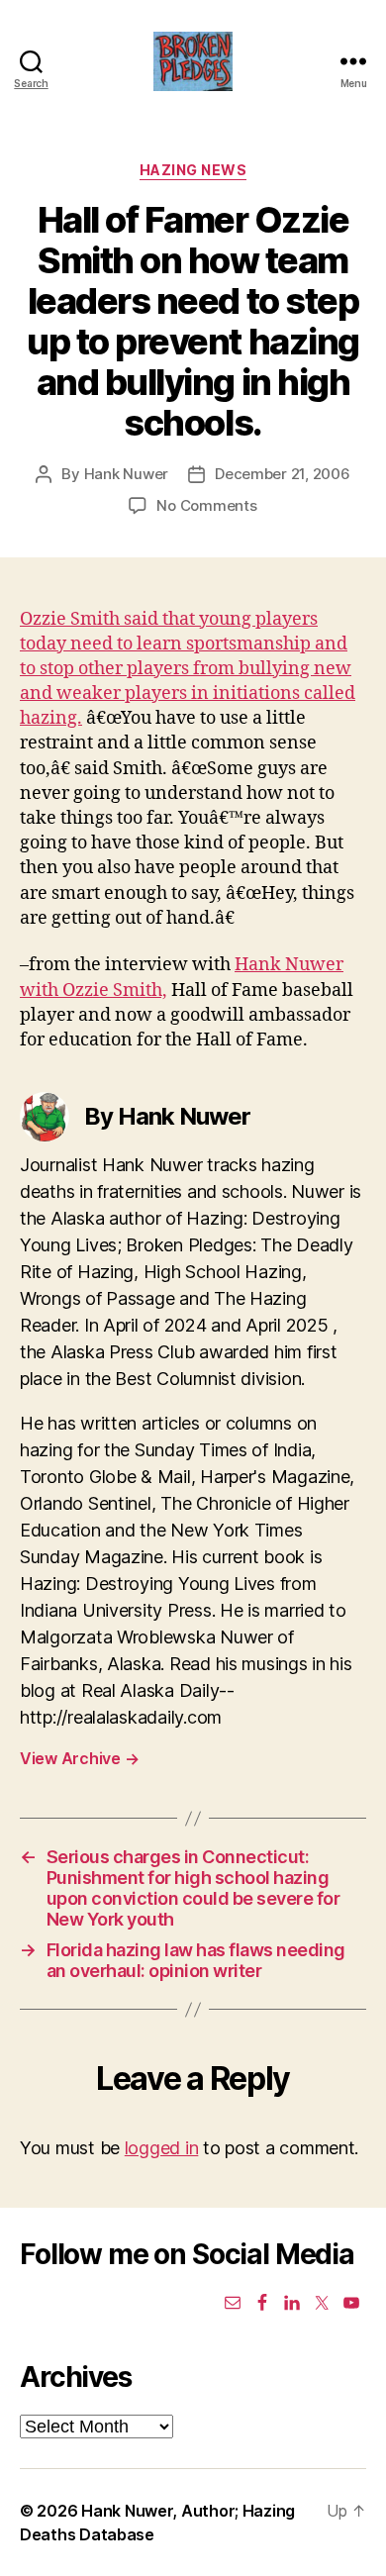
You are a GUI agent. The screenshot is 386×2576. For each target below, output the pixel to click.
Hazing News (193, 170)
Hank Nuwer (126, 474)
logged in (162, 2148)
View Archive (79, 1758)
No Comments (206, 505)
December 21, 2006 (283, 474)
